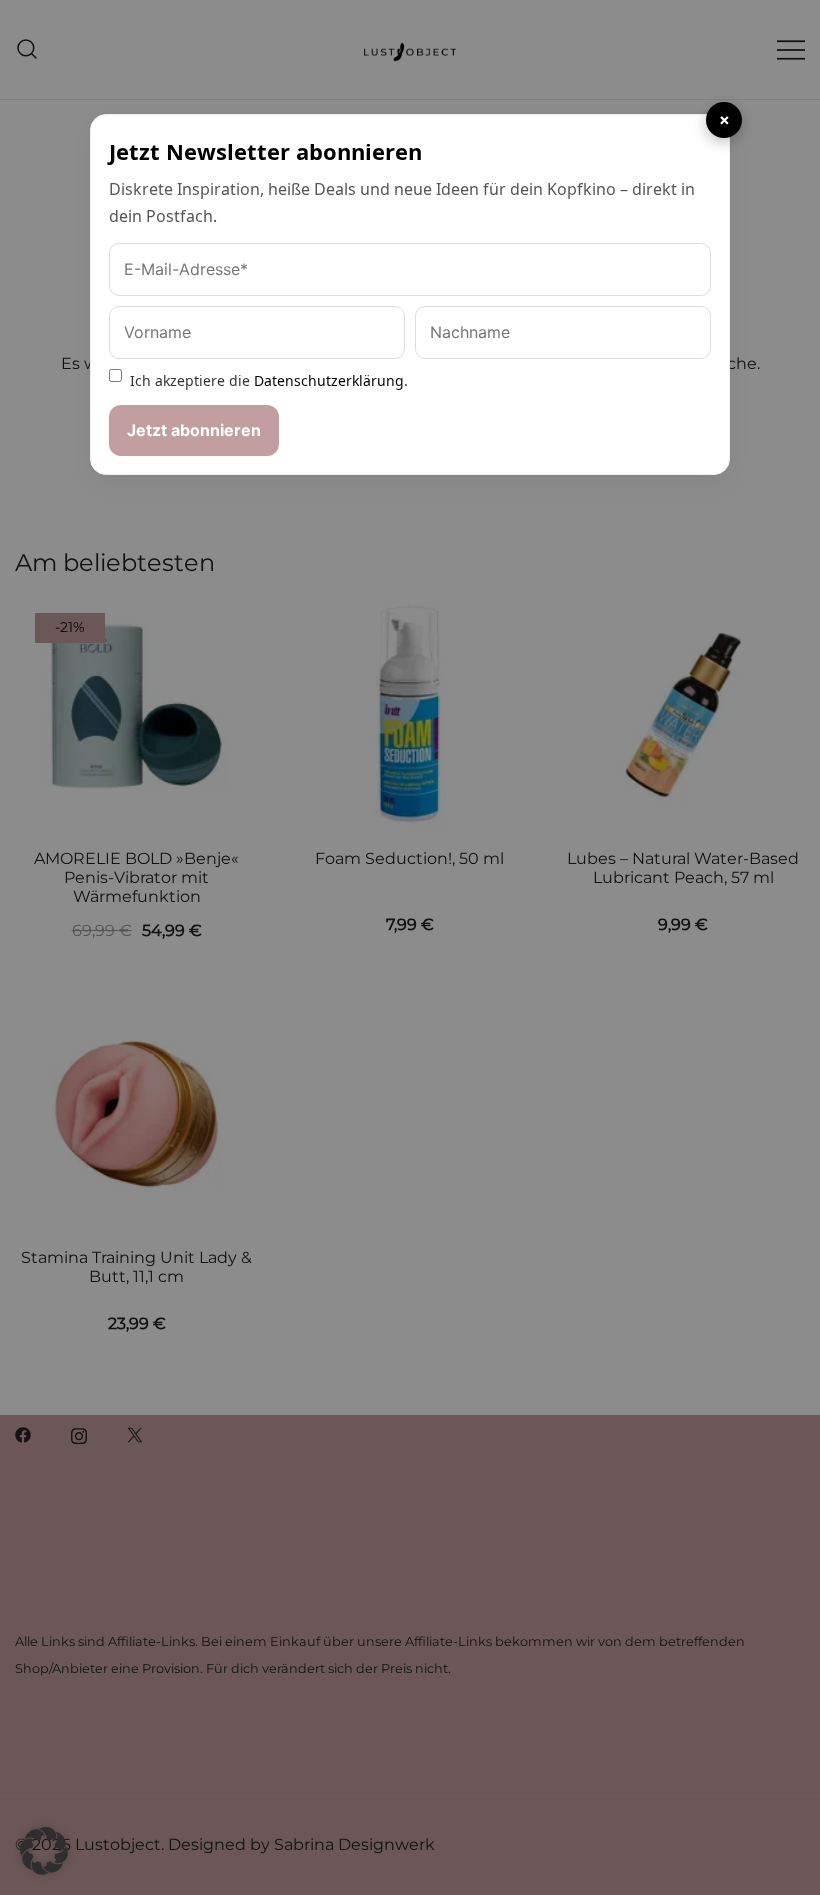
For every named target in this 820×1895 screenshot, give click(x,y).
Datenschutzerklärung (329, 380)
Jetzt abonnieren (194, 430)
